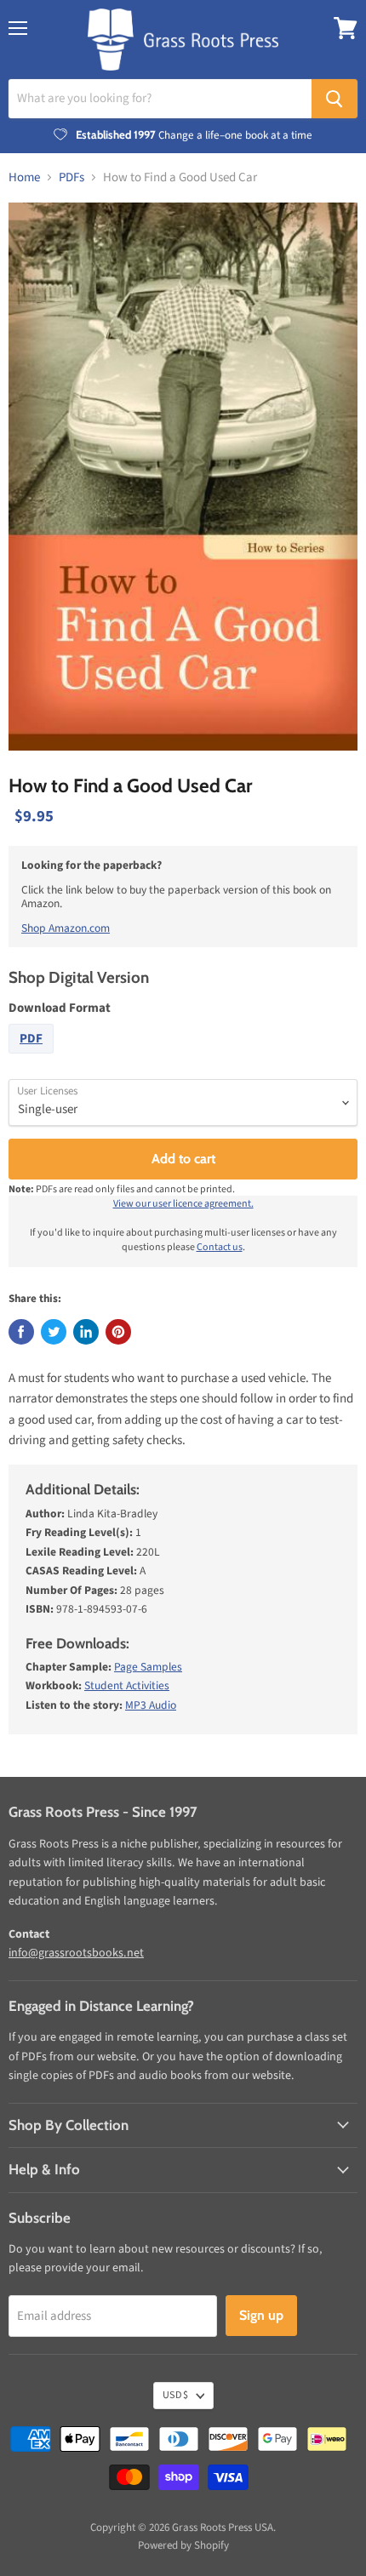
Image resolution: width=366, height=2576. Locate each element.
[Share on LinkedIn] (86, 1332)
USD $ (175, 2395)
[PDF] (33, 1058)
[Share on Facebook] (21, 1332)
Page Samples (148, 1667)
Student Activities (127, 1685)
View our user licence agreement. (183, 1204)
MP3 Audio (151, 1705)
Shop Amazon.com (66, 928)
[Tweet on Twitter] (54, 1332)
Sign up (261, 2315)
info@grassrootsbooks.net (76, 1953)
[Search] (335, 99)
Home (24, 177)
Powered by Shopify (183, 2545)
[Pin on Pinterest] (118, 1332)
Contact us (220, 1247)
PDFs (71, 177)
